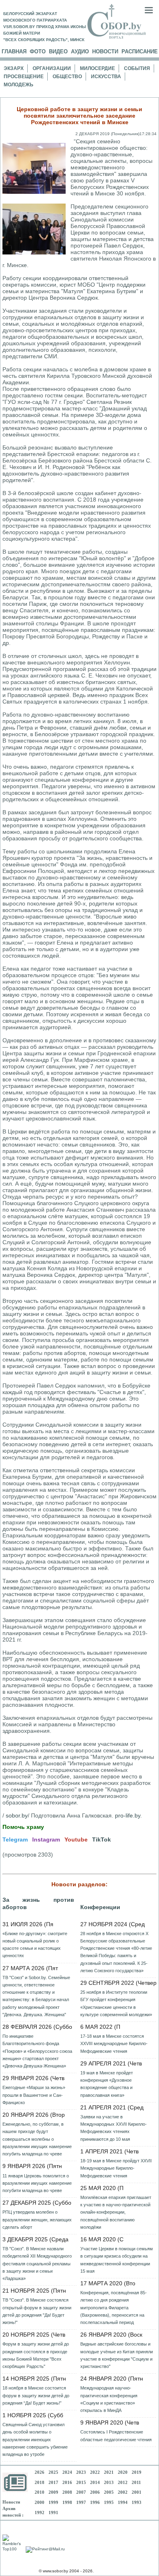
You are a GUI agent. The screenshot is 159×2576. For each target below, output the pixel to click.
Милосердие (97, 68)
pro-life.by (128, 1815)
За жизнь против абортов (38, 1903)
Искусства (106, 77)
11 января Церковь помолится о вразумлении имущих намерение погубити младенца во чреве (37, 2183)
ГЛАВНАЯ (14, 52)
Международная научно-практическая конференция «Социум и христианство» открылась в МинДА (109, 2399)
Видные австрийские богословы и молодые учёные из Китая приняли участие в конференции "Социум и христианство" (117, 2355)
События (137, 68)
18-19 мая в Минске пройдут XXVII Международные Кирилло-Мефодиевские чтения (116, 2168)
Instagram (46, 1839)
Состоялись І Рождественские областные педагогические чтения (116, 2436)
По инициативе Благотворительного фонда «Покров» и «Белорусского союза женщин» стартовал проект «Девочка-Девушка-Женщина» (37, 2051)
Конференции (100, 1907)
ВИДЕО (58, 52)
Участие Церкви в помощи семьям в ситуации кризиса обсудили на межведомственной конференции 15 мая (117, 2260)
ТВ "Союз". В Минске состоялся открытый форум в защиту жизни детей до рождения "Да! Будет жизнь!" (37, 2311)
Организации (52, 68)
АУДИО (80, 52)
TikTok (102, 1839)
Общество (67, 77)
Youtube (76, 1839)
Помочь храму (23, 1827)
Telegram (15, 1839)
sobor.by (17, 1815)
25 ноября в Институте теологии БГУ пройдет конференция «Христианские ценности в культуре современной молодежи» (116, 2003)
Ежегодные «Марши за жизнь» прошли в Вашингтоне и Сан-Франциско (34, 2095)
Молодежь (19, 85)
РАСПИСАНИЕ (140, 52)
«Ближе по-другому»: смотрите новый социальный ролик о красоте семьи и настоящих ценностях (35, 1945)
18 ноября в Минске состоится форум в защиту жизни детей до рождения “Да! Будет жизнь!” (36, 2395)
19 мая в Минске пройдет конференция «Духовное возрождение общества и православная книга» (107, 2084)
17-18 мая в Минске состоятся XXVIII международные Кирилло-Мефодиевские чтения (114, 2043)
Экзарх (14, 68)
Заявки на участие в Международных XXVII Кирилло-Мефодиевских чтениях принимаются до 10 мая (114, 2128)
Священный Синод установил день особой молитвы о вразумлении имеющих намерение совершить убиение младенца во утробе (35, 2439)
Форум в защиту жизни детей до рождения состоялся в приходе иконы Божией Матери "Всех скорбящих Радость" (36, 2355)
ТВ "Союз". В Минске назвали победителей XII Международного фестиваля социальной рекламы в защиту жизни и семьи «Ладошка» (37, 2264)
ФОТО (38, 52)
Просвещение (24, 77)
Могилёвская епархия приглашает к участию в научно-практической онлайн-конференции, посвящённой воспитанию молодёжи (116, 2212)
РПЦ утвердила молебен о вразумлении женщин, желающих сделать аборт (37, 2219)
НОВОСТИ (105, 52)
